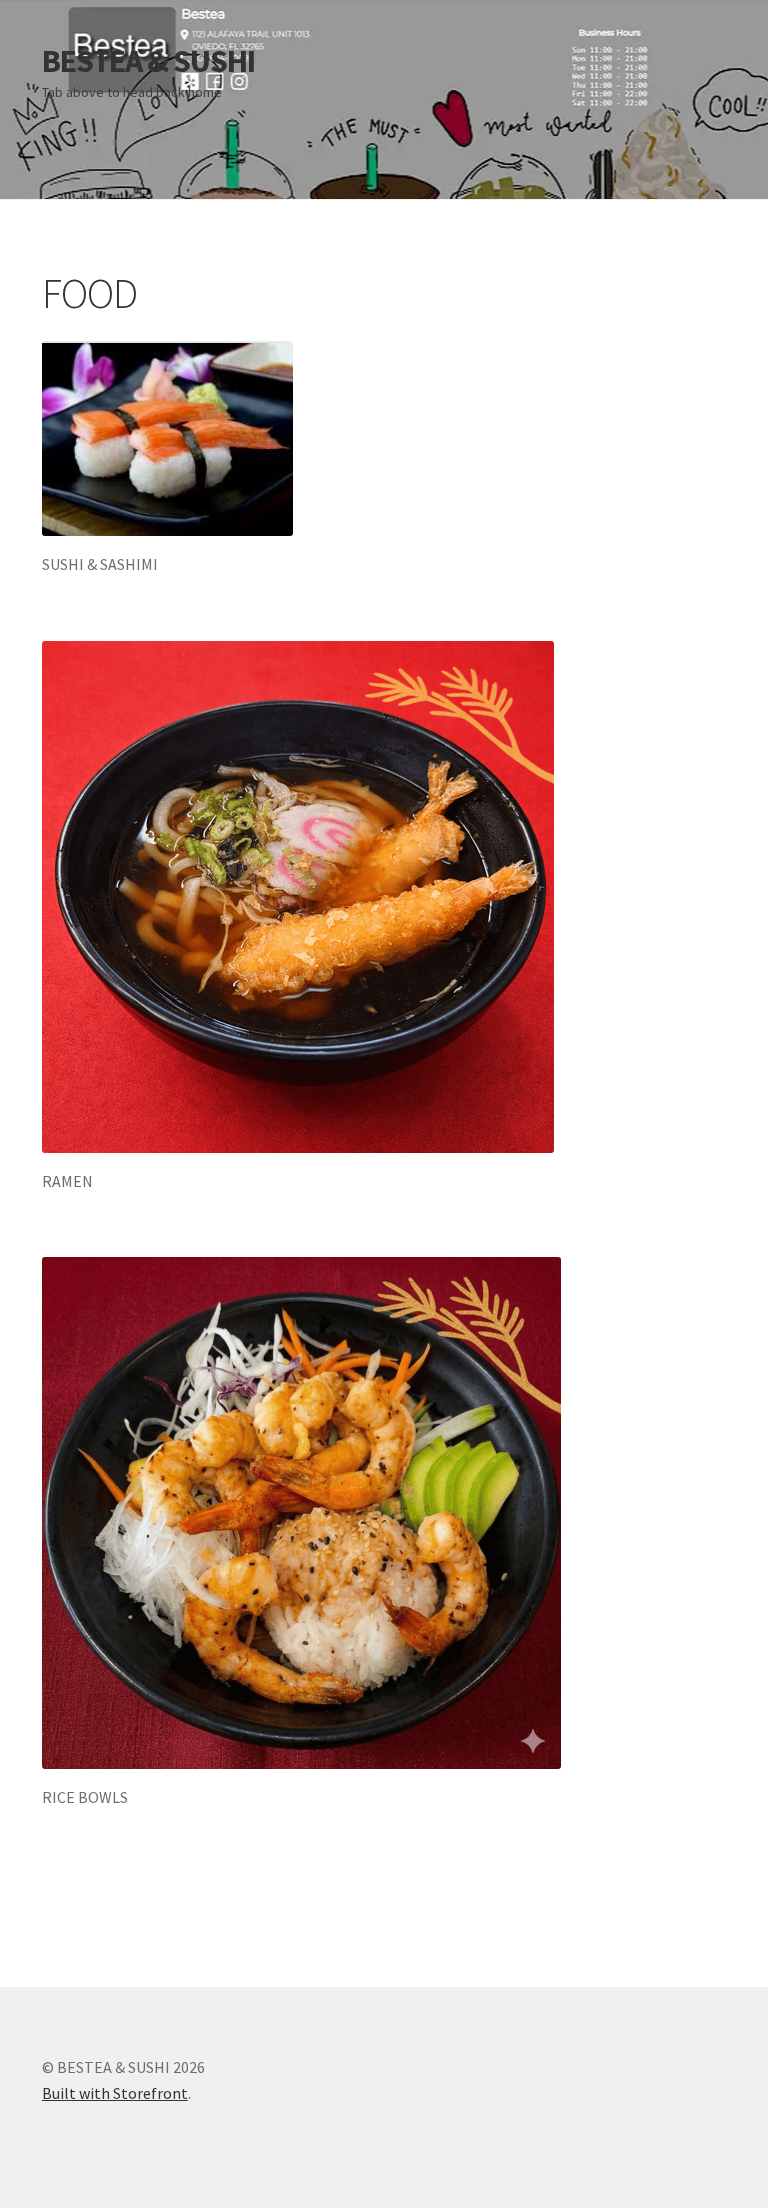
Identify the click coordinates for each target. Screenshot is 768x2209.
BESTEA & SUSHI (148, 61)
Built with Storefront (115, 2093)
